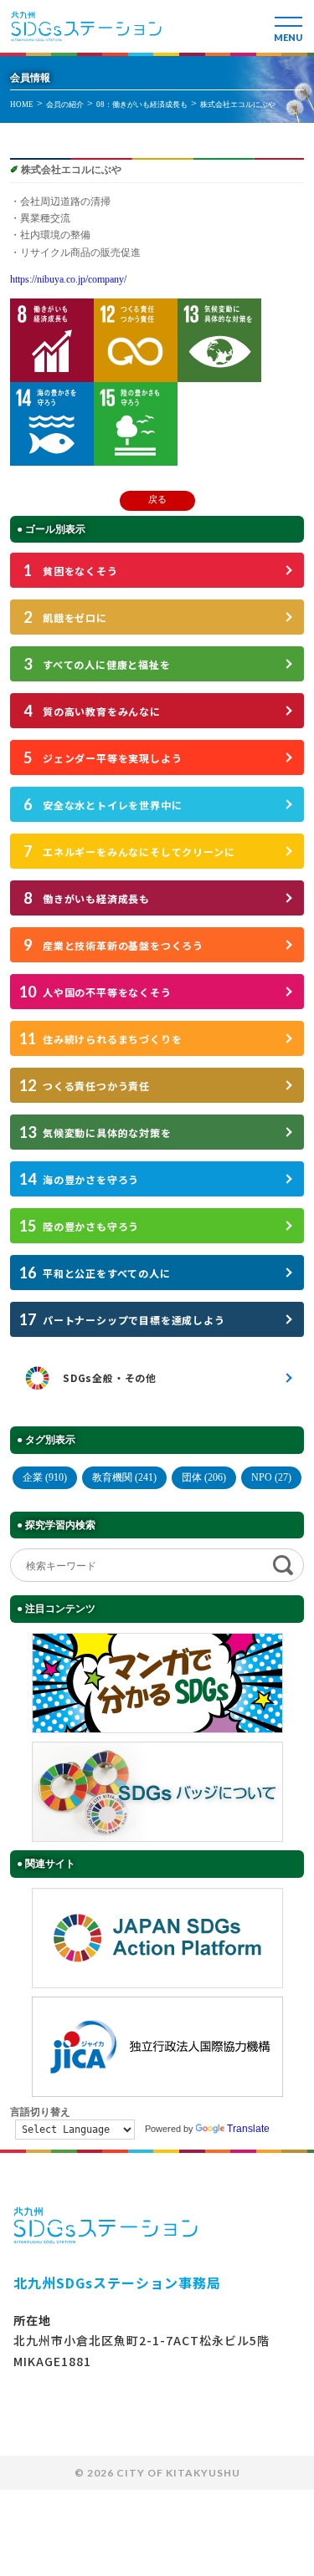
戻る (157, 499)
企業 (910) (45, 1477)
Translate (248, 2129)
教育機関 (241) (124, 1477)
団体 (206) (204, 1477)
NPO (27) (271, 1477)
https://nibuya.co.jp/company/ (68, 279)
